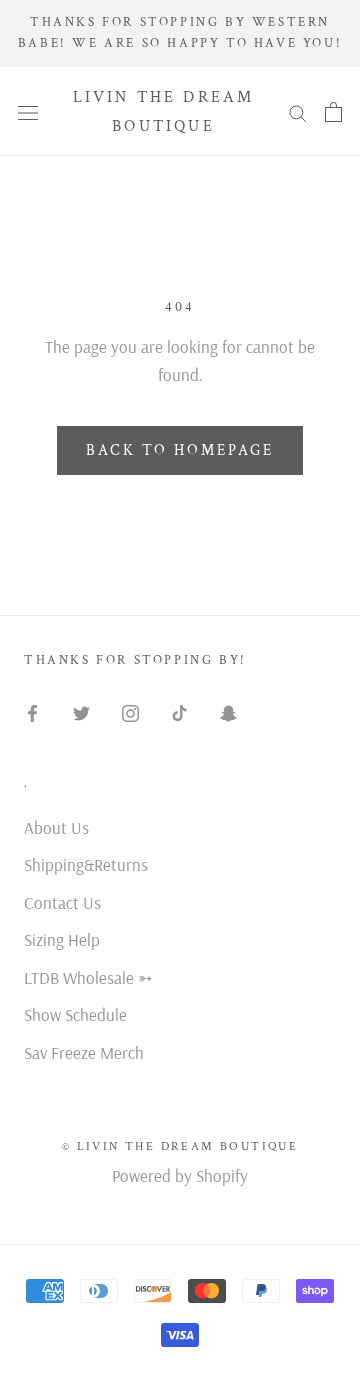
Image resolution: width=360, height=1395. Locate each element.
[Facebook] (32, 711)
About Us (56, 827)
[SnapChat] (228, 711)
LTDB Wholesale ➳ (88, 977)
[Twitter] (81, 711)
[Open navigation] (28, 111)
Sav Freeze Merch (84, 1052)
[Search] (298, 111)
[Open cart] (333, 111)
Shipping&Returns (86, 864)
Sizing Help (62, 939)
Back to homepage (180, 450)
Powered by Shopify (180, 1175)
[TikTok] (179, 711)
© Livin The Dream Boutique (180, 1146)
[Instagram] (130, 711)
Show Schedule (75, 1014)
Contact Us (62, 902)
